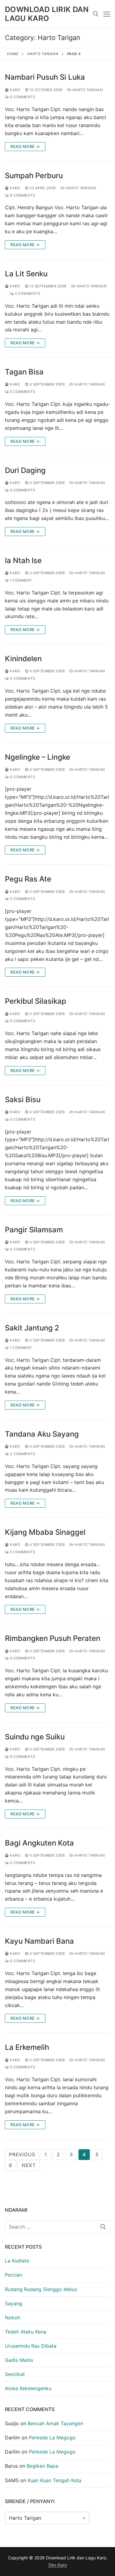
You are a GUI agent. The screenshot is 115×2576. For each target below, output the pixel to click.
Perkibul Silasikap (36, 1001)
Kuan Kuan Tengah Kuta (54, 2480)
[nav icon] (107, 14)
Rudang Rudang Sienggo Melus (41, 2289)
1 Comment (21, 580)
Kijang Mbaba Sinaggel (45, 1532)
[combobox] (57, 2227)
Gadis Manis (19, 2360)
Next (29, 2165)
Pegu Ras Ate (28, 879)
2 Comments (22, 1454)
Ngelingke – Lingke (38, 757)
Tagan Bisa (24, 372)
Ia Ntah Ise (23, 560)
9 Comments (22, 195)
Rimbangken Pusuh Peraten (53, 1638)
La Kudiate (17, 2261)
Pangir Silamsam (34, 1230)
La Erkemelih (27, 2047)
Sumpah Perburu (34, 176)
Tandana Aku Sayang (42, 1434)
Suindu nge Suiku (35, 1737)
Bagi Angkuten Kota (39, 1843)
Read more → (25, 146)
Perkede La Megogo (52, 2438)
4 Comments (27, 294)
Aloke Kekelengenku (28, 2388)
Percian (13, 2275)
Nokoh (13, 2318)
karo (15, 90)
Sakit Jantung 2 (32, 1328)
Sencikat (15, 2374)
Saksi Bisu (23, 1100)
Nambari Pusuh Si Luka (45, 77)
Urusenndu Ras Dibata (31, 2346)
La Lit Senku (26, 274)
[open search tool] (96, 14)
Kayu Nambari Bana (39, 1941)
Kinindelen (23, 659)
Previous (22, 2154)
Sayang (13, 2303)
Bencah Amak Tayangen (55, 2423)
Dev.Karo (58, 2565)
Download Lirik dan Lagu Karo (47, 14)
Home (13, 54)
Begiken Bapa (42, 2466)
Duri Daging (25, 470)
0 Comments (22, 97)
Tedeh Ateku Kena (26, 2332)
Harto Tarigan (43, 54)
